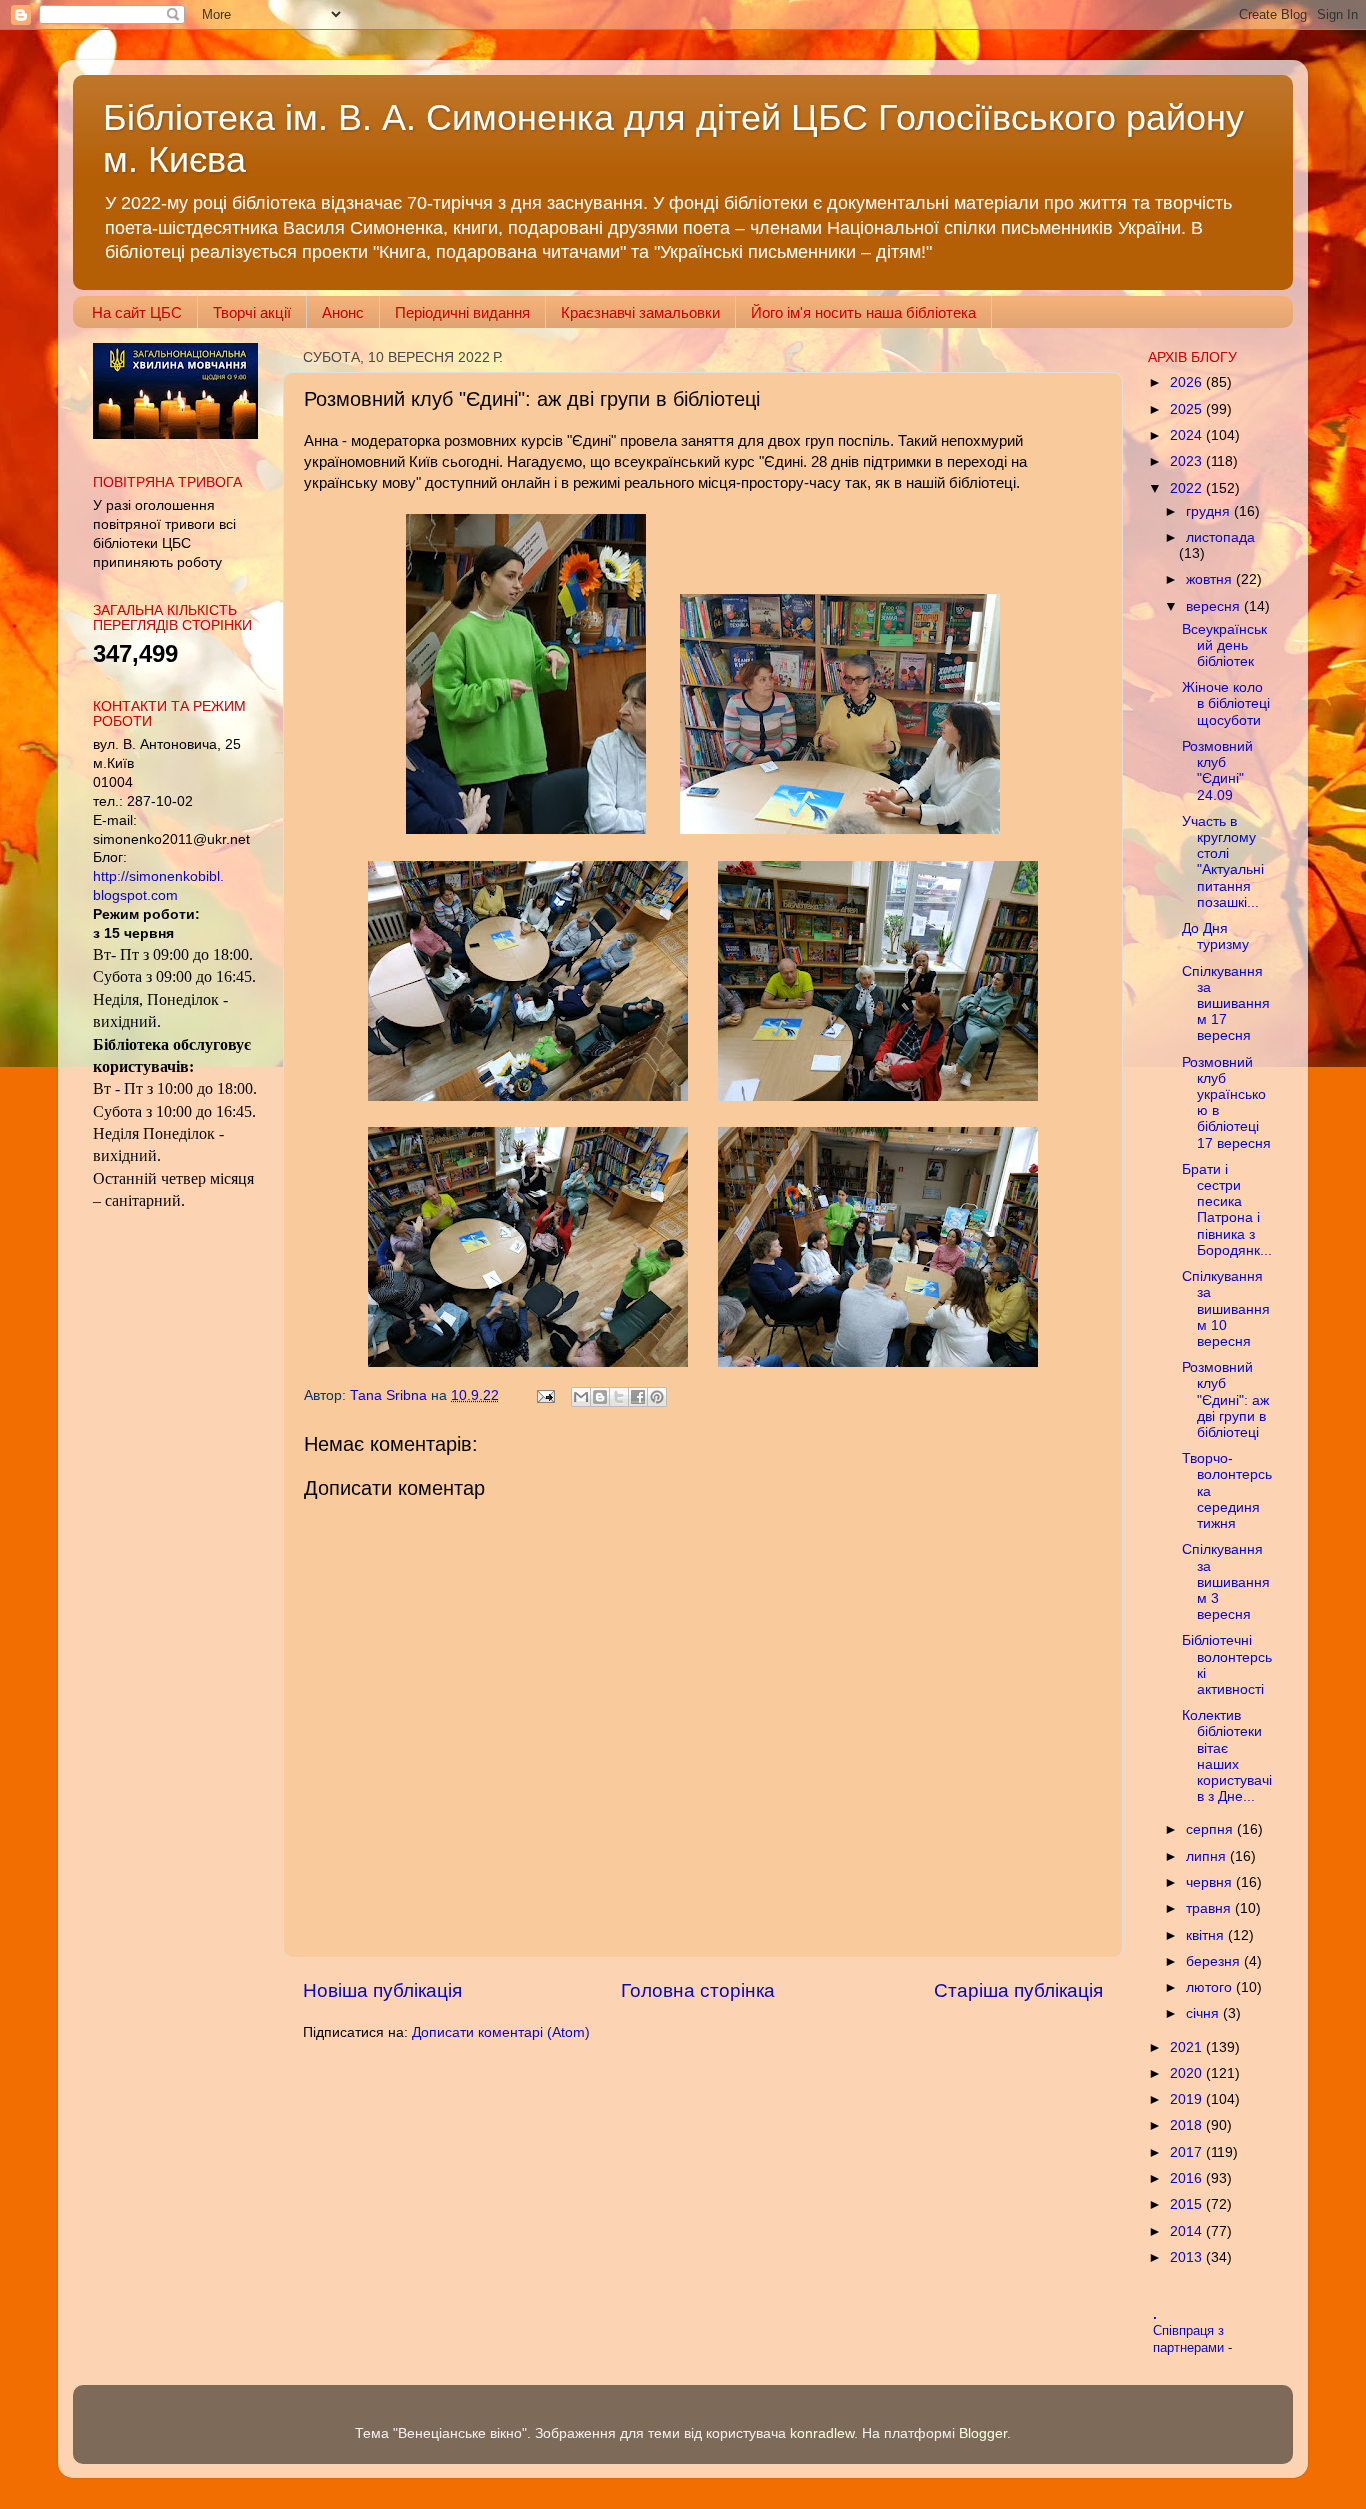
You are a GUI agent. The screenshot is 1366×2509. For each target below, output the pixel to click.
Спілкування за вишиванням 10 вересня (1226, 1309)
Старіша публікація (1018, 1990)
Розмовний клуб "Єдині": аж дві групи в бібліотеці (1225, 1400)
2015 (1188, 2204)
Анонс (343, 312)
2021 (1188, 2047)
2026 (1188, 382)
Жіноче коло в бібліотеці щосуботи (1226, 703)
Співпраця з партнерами (1190, 2339)
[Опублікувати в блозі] (600, 1397)
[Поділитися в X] (619, 1397)
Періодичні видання (462, 312)
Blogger (983, 2433)
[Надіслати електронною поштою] (581, 1397)
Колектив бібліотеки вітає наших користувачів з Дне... (1227, 1756)
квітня (1207, 1935)
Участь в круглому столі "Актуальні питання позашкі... (1223, 862)
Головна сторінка (698, 1990)
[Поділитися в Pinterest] (657, 1397)
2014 (1188, 2231)
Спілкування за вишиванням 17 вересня (1226, 1004)
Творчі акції (252, 312)
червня (1211, 1882)
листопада (1220, 537)
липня (1208, 1856)
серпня (1211, 1829)
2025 (1188, 409)
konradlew (822, 2433)
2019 (1188, 2099)
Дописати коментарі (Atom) (501, 2032)
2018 (1188, 2125)
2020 (1188, 2073)
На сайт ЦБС (137, 312)
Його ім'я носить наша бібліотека (863, 312)
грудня (1210, 511)
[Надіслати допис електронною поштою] (544, 1395)
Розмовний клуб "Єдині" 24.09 (1217, 771)
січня (1204, 2013)
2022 (1188, 488)
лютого (1211, 1987)
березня (1215, 1961)
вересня (1215, 606)
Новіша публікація (382, 1990)
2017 (1188, 2152)
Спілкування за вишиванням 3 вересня (1226, 1582)
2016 (1188, 2178)
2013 (1188, 2257)
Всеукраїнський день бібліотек (1224, 645)
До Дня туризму (1215, 936)
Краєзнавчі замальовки (640, 312)
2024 (1188, 435)
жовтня (1211, 579)
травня (1210, 1908)
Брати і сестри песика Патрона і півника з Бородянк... (1227, 1210)
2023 (1188, 461)
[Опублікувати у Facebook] (638, 1397)
